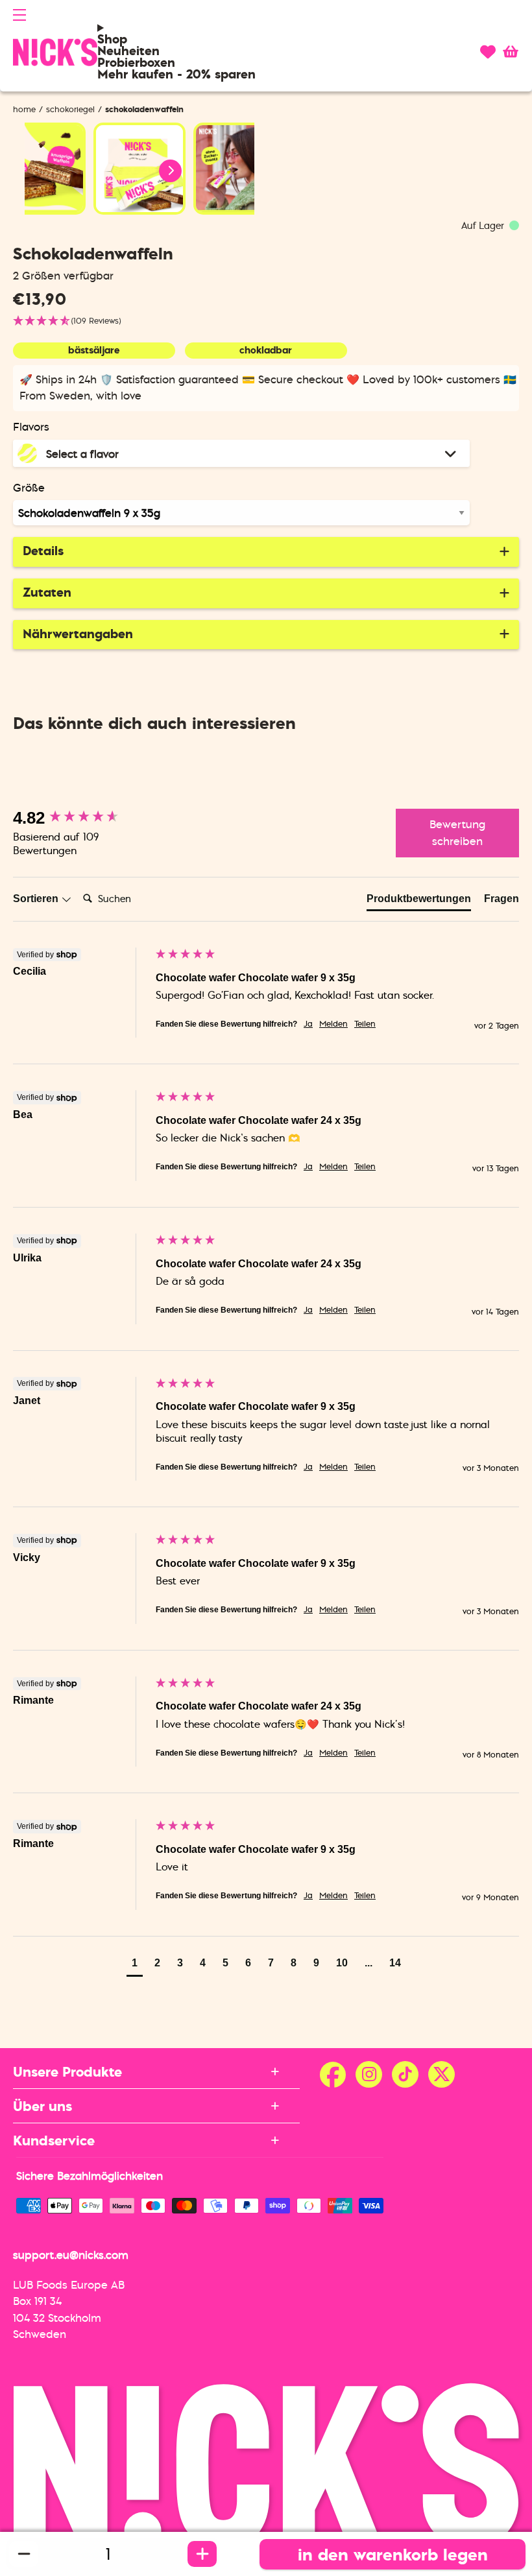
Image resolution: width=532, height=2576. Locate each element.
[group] (81, 818)
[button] (19, 15)
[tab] (419, 901)
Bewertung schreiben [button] (457, 833)
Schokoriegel (70, 109)
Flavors (31, 427)
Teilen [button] (365, 1024)
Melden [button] (333, 1024)
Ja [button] (308, 1024)
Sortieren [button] (37, 899)
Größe (29, 488)
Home (24, 109)
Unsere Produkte (67, 2071)
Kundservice (54, 2140)
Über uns (42, 2106)
